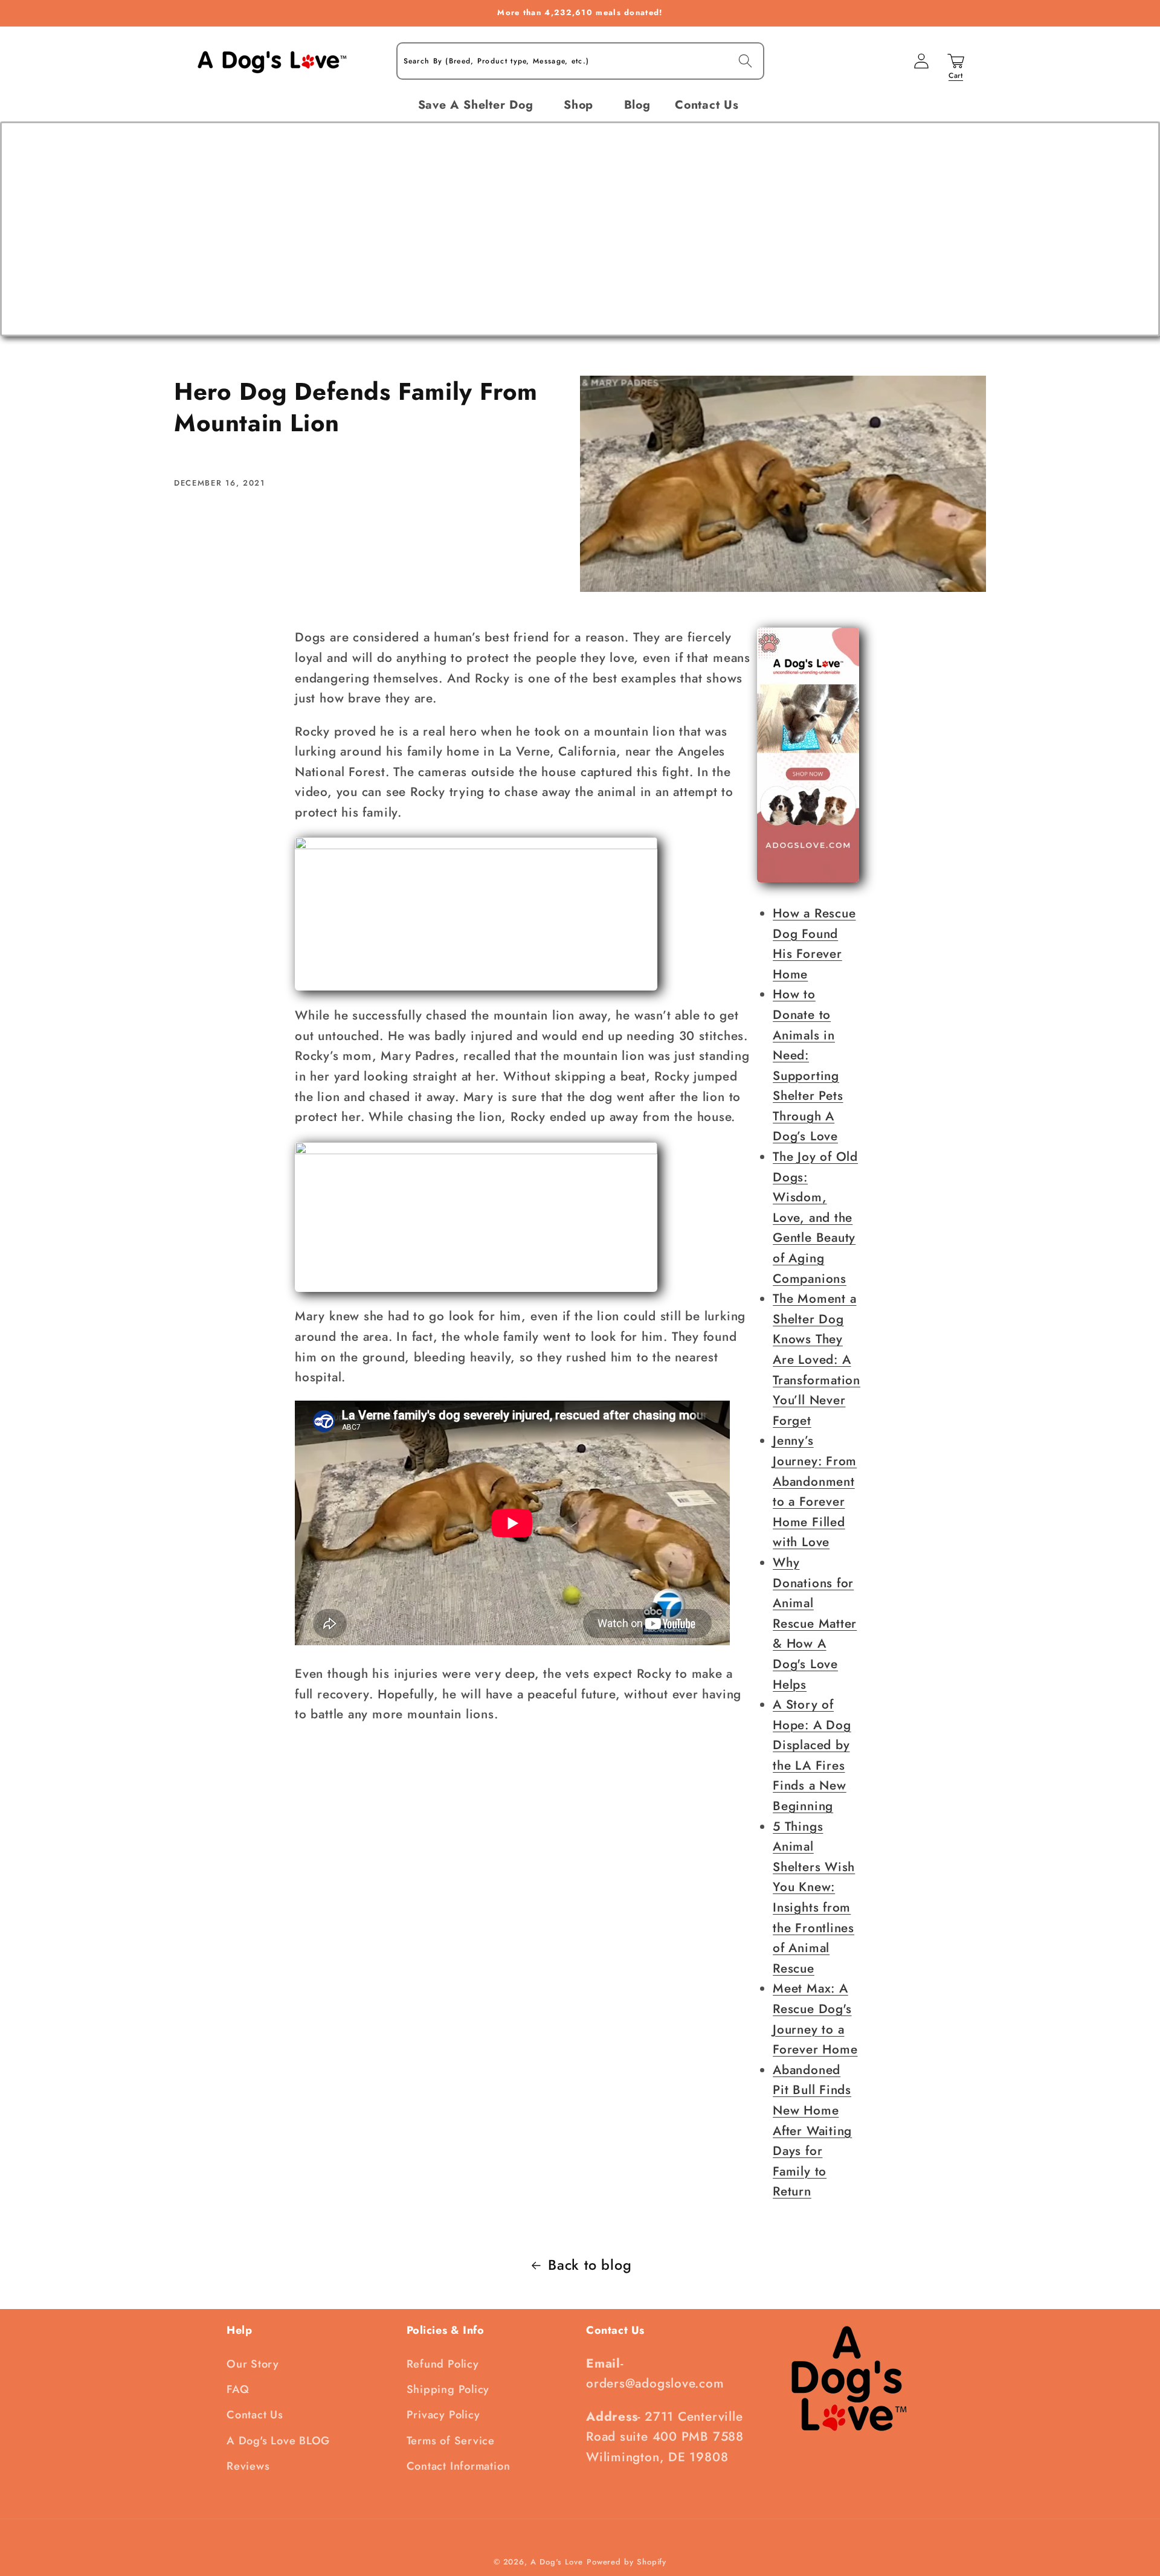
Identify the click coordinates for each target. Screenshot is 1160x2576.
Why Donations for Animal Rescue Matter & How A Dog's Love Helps (815, 1624)
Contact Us (255, 2415)
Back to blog (590, 2265)
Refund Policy (443, 2364)
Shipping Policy (448, 2389)
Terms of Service (451, 2441)
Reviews (248, 2466)
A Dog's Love (557, 2562)
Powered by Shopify (627, 2562)
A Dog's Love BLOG (278, 2441)
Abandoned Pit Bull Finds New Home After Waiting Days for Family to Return (812, 2131)
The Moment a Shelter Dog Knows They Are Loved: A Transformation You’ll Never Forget (817, 1360)
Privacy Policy (443, 2415)
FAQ (238, 2389)
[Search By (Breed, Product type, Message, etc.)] (745, 61)
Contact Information (459, 2466)
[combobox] (580, 61)
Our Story (253, 2364)
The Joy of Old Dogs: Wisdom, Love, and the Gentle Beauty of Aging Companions (815, 1218)
